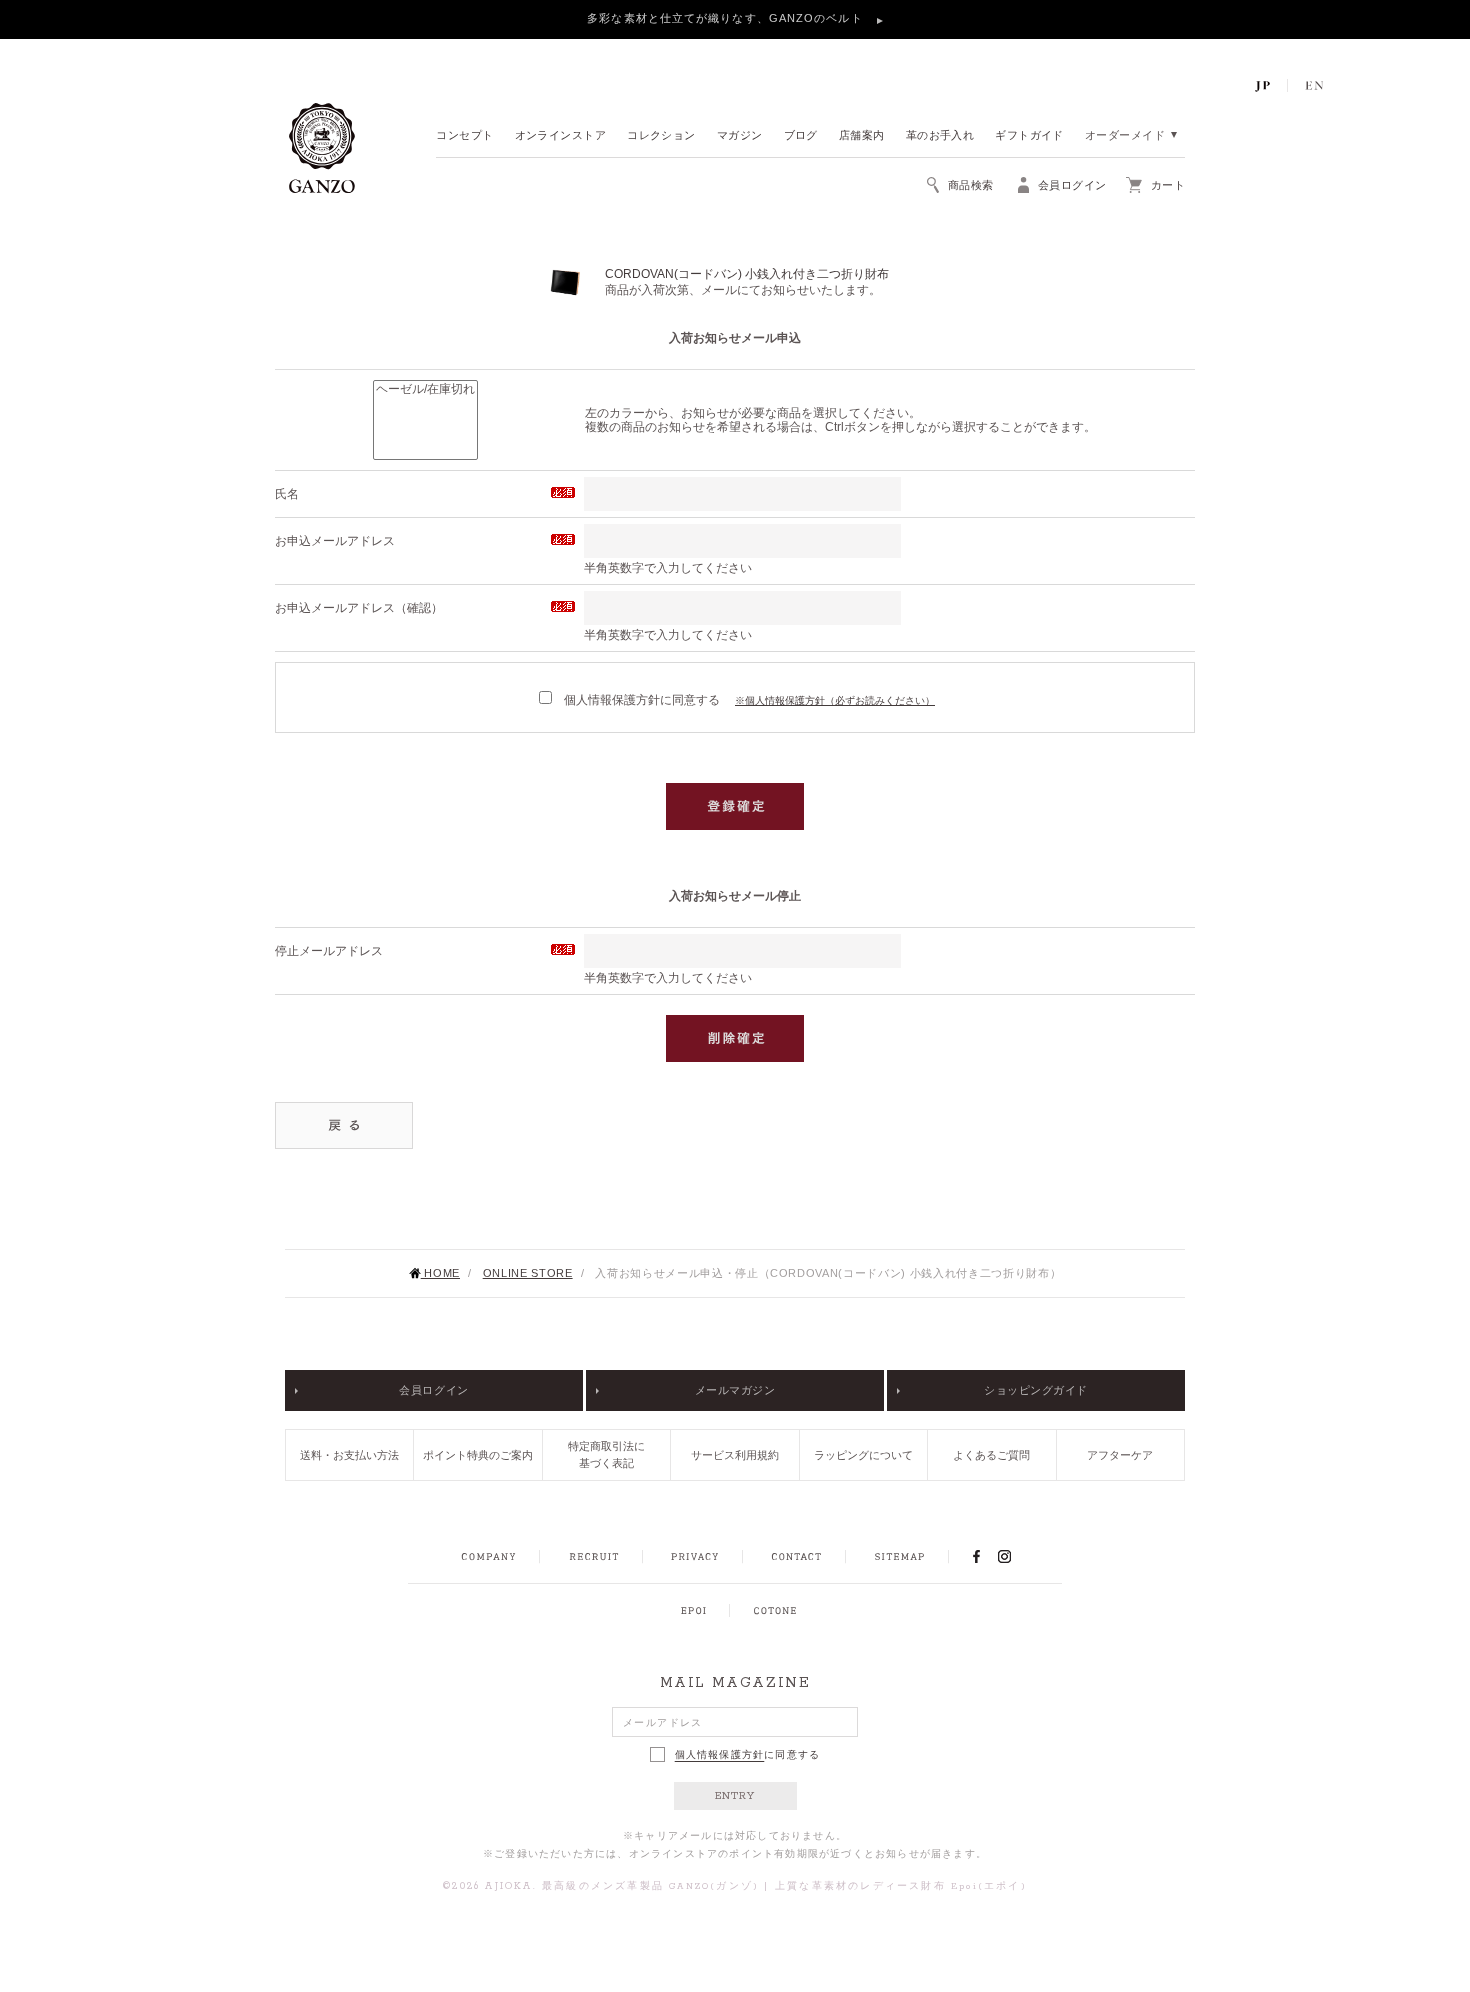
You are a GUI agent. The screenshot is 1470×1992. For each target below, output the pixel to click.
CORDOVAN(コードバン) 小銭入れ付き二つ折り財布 (747, 274)
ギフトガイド (1029, 136)
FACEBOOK (976, 1556)
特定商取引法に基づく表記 (606, 1454)
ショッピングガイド (1036, 1390)
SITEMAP (899, 1557)
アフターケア (1120, 1455)
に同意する (748, 1754)
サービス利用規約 (735, 1455)
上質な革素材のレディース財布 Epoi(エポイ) (901, 1886)
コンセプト (464, 136)
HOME (440, 1273)
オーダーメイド (1125, 136)
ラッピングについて (863, 1455)
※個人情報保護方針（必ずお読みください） (835, 700)
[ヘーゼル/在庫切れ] (425, 390)
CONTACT (796, 1557)
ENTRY (735, 1796)
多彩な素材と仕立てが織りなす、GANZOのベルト (727, 18)
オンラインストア (561, 136)
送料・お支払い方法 (349, 1455)
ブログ (801, 136)
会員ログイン (433, 1390)
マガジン (740, 136)
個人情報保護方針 (720, 1755)
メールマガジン (735, 1390)
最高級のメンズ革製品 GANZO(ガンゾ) (650, 1886)
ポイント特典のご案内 (478, 1455)
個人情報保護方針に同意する (640, 700)
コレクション (661, 136)
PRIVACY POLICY (695, 1557)
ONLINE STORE (528, 1273)
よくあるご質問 (991, 1455)
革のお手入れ (940, 136)
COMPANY (488, 1557)
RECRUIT (593, 1557)
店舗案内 (862, 136)
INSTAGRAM (1015, 1556)
